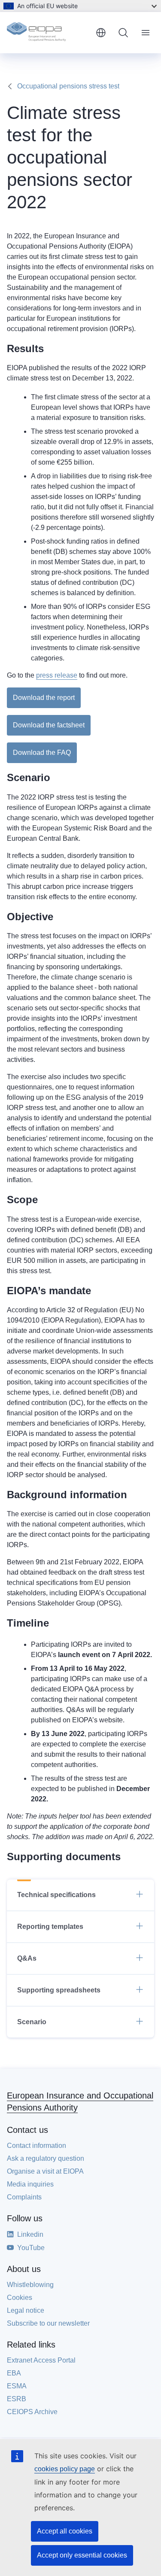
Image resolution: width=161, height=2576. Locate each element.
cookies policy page (65, 2469)
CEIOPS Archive (32, 2412)
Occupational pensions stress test (68, 86)
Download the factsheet (49, 725)
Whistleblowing (30, 2285)
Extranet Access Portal (41, 2360)
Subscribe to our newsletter (48, 2323)
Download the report (44, 698)
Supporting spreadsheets (59, 1990)
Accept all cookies (65, 2531)
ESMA (17, 2386)
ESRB (17, 2399)
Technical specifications (56, 1895)
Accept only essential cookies (82, 2555)
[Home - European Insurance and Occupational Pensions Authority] (48, 33)
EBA (14, 2373)
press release (57, 675)
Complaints (24, 2197)
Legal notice (26, 2310)
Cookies (20, 2298)
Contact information (36, 2146)
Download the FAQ (42, 753)
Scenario (32, 2022)
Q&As (27, 1958)
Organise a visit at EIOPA (45, 2171)
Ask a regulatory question (46, 2158)
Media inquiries (30, 2184)
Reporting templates (50, 1927)
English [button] (101, 33)
